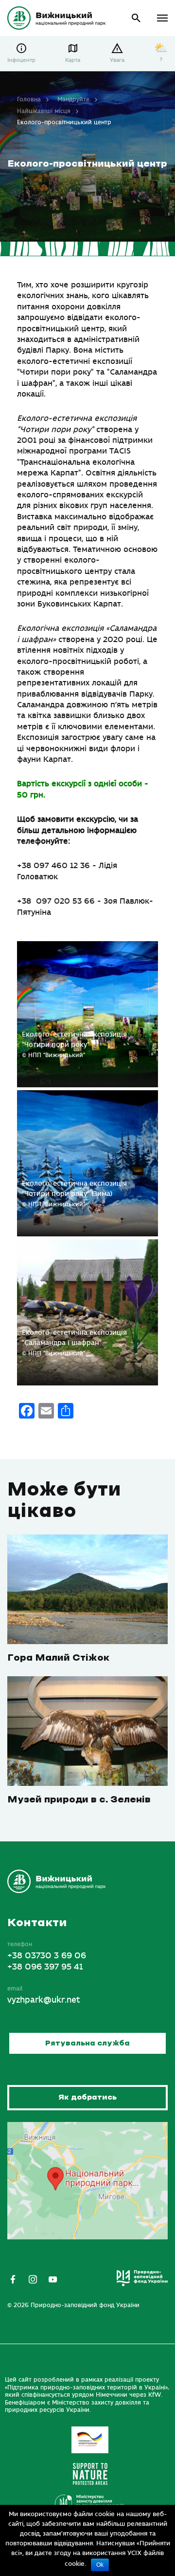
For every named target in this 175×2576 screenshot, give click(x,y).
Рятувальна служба (87, 2043)
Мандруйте (73, 99)
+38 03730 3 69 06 (47, 1956)
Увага (117, 60)
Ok (100, 2565)
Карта (73, 60)
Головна (29, 99)
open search (136, 18)
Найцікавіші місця (44, 111)
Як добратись (87, 2097)
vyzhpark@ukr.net (44, 2000)
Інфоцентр (21, 60)
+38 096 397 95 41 (45, 1967)
